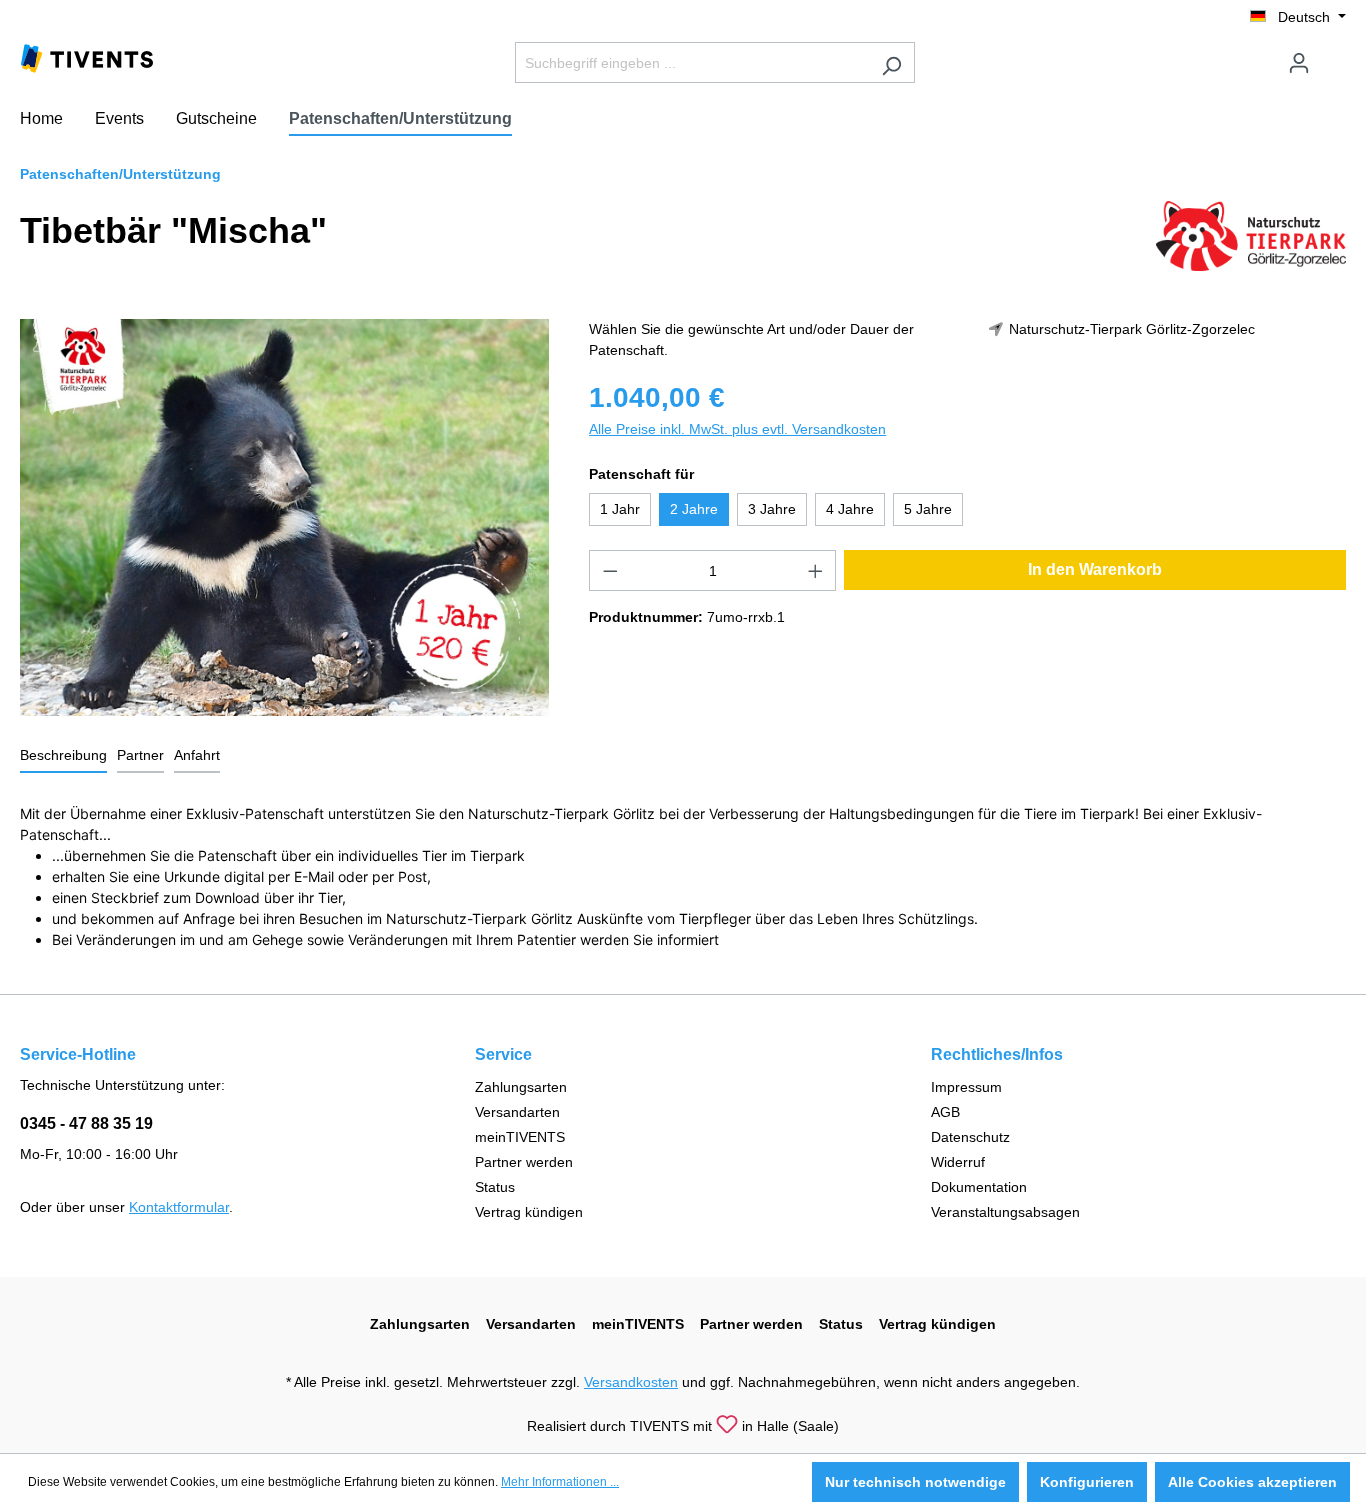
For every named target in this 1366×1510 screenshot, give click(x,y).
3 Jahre (772, 509)
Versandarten (517, 1112)
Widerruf (958, 1162)
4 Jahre (850, 509)
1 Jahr (620, 509)
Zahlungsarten (521, 1087)
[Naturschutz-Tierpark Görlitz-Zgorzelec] (1251, 235)
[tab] (63, 756)
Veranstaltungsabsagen (1005, 1212)
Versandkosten (631, 1382)
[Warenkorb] (1334, 55)
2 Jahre (694, 509)
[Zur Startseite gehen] (87, 57)
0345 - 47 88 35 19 (86, 1123)
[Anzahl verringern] (610, 570)
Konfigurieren (1087, 1482)
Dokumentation (979, 1187)
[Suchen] (891, 62)
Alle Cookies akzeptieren (1252, 1482)
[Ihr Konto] (1299, 63)
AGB (945, 1112)
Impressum (966, 1087)
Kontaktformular (179, 1207)
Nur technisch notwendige (915, 1482)
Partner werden (524, 1162)
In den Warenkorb (1095, 569)
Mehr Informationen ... (560, 1482)
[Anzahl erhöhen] (816, 570)
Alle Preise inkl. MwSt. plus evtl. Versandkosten (737, 429)
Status (495, 1187)
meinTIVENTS (520, 1137)
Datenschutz (970, 1137)
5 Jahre (928, 509)
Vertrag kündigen (529, 1212)
